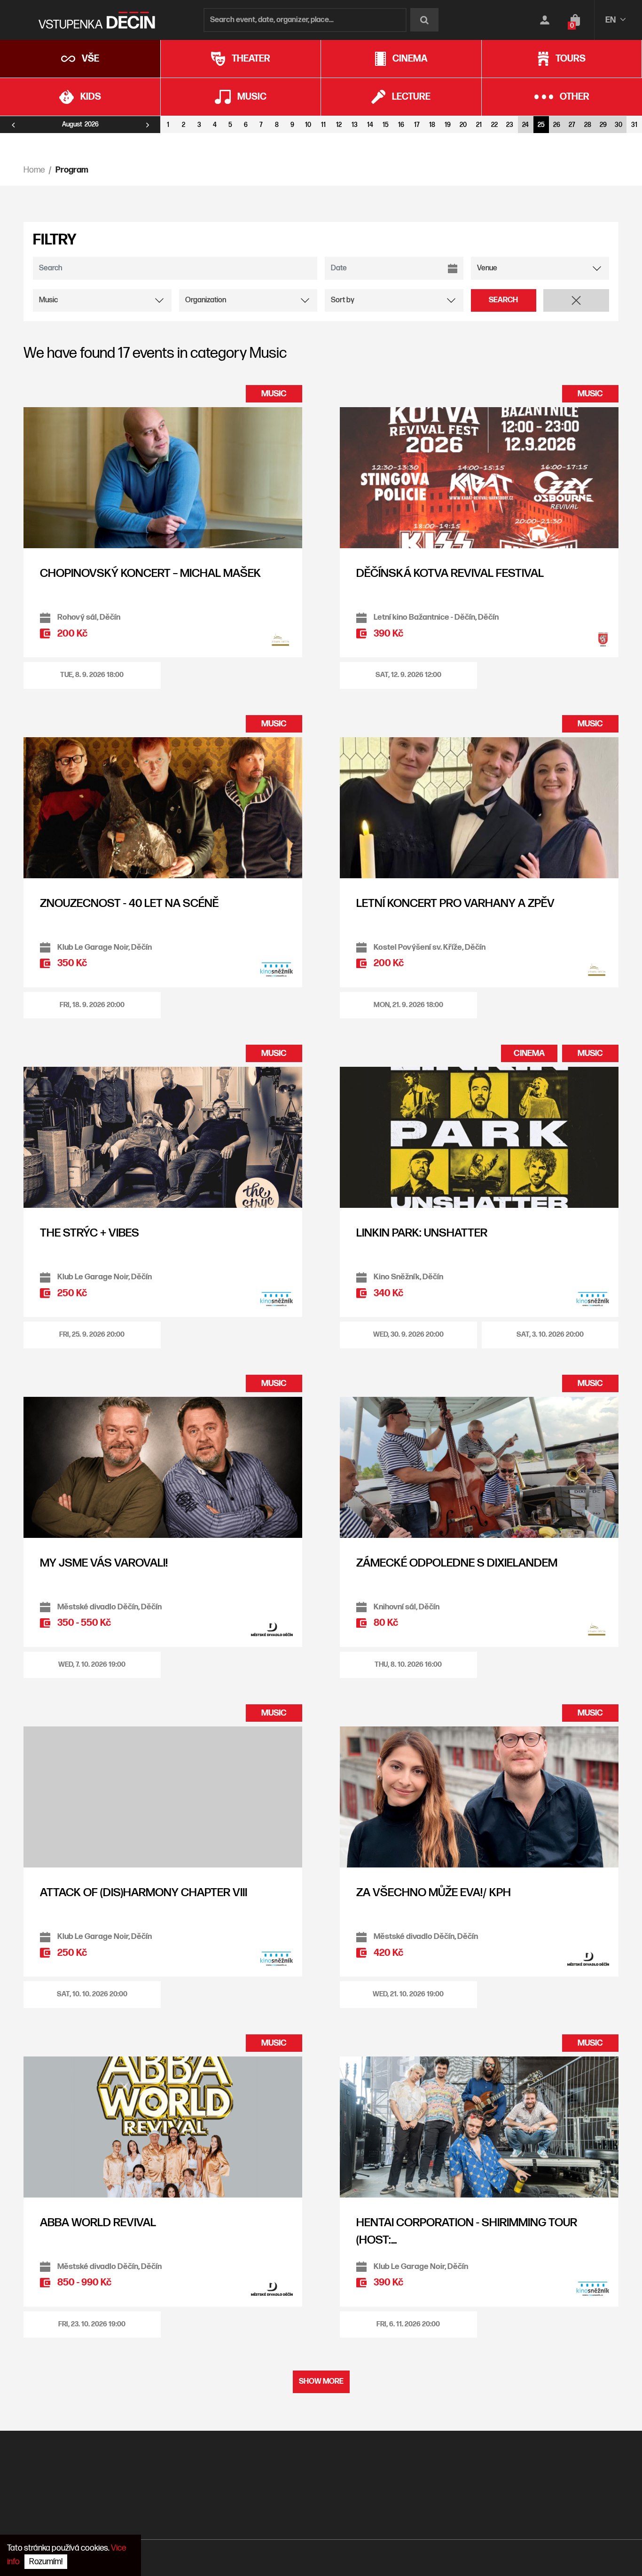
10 (308, 125)
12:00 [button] (408, 675)
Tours (571, 59)
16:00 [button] (408, 1665)
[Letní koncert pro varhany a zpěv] (479, 808)
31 (634, 125)
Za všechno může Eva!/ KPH (434, 1893)
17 (417, 125)
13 (355, 125)
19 (448, 125)
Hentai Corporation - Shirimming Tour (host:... (467, 2232)
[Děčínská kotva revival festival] (479, 478)
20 (463, 125)
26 (557, 125)
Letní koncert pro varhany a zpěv (455, 903)
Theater (251, 59)
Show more (321, 2382)
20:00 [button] (92, 1005)
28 (588, 125)
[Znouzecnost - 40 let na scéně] (163, 808)
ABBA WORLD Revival (98, 2223)
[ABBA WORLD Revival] (163, 2127)
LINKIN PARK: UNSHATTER (422, 1233)
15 (386, 125)
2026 (92, 125)
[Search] (424, 20)
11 (323, 125)
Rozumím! (46, 2562)
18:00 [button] (92, 675)
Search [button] (503, 300)
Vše (90, 59)
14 (370, 125)
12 (339, 125)
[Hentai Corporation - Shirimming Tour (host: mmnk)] (479, 2127)
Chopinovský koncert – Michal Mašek (150, 573)
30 (619, 125)
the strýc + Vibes (90, 1233)
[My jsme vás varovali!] (163, 1467)
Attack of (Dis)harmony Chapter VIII (144, 1893)
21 (479, 125)
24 (525, 125)
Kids (91, 97)
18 (432, 125)
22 (494, 125)
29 (603, 125)
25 (541, 125)
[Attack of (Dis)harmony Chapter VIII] (163, 1797)
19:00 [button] (92, 1665)
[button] (576, 300)
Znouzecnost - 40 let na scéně (129, 903)
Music (252, 97)
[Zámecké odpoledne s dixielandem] (479, 1467)
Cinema (410, 59)
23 (510, 125)
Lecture (411, 97)
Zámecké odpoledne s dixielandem (457, 1563)
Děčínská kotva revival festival (450, 573)
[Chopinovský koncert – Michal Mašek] (163, 478)
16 (401, 125)
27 (572, 125)
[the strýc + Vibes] (163, 1137)
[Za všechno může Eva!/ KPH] (479, 1797)
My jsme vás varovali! (104, 1563)
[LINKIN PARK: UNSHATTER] (479, 1137)
